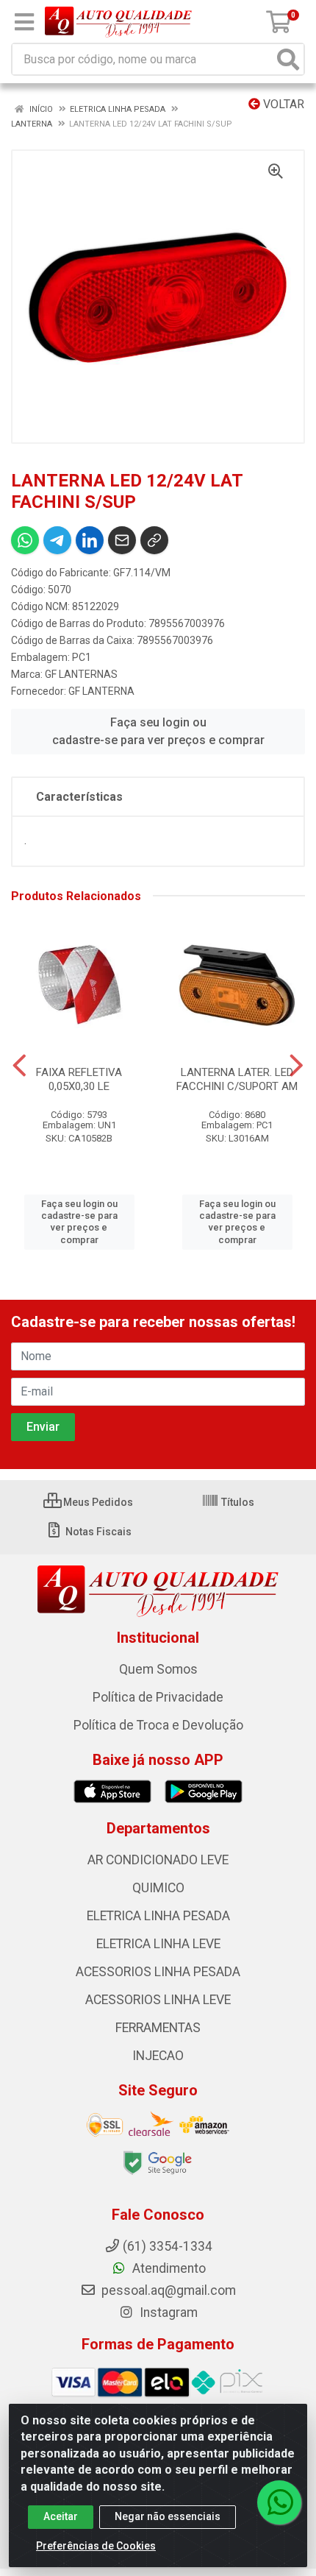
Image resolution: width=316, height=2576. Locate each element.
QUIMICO (158, 1888)
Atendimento (168, 2268)
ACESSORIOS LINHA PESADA (158, 1972)
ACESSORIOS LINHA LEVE (158, 2000)
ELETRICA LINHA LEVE (158, 1944)
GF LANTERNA (101, 691)
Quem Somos (158, 1669)
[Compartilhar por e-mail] (122, 540)
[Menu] (24, 22)
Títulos (237, 1502)
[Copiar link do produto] (154, 540)
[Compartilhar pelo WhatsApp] (25, 540)
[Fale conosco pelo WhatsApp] (279, 2502)
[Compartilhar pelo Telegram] (57, 540)
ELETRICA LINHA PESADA (158, 1916)
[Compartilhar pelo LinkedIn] (90, 540)
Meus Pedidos (97, 1502)
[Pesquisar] (288, 59)
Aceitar (61, 2516)
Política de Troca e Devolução (158, 1725)
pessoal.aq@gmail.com (167, 2290)
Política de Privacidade (158, 1697)
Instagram (167, 2313)
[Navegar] (19, 1066)
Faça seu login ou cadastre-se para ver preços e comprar (158, 731)
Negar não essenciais (168, 2516)
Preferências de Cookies (96, 2546)
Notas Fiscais (97, 1532)
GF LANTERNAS (81, 674)
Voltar (282, 104)
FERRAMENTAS (158, 2028)
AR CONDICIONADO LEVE (158, 1860)
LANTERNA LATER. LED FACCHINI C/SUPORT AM (237, 1079)
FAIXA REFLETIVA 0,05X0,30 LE (79, 1079)
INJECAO (158, 2056)
